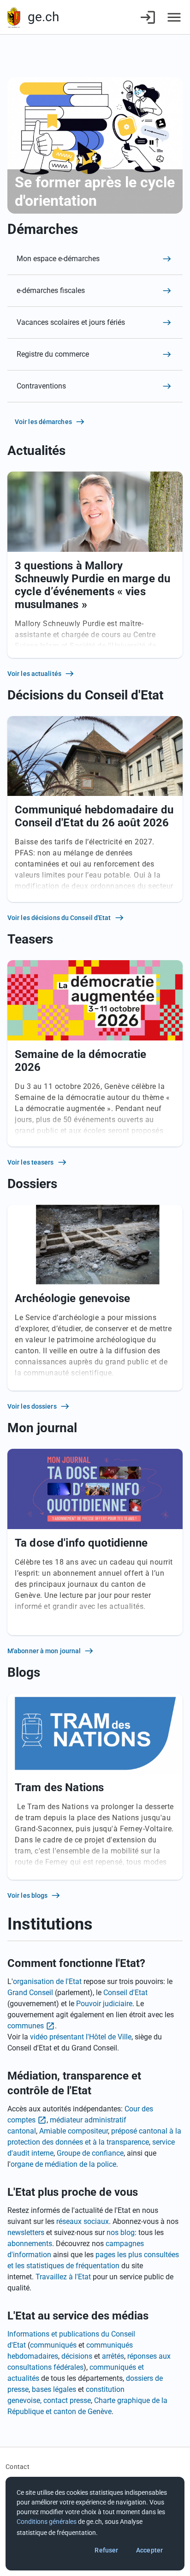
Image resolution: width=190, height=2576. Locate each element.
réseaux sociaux (83, 2221)
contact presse (67, 2400)
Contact (18, 2467)
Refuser (106, 2550)
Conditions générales (47, 2522)
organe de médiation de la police (63, 2164)
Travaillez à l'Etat (63, 2277)
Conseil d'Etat (125, 1993)
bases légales (54, 2389)
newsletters (26, 2232)
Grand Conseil (30, 1993)
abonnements (30, 2244)
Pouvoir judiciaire (104, 2004)
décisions (77, 2356)
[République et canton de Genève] (14, 17)
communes (26, 2026)
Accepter (149, 2550)
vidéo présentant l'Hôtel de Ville (81, 2037)
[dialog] (95, 2524)
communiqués (53, 2345)
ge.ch (43, 17)
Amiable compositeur (74, 2131)
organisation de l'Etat (47, 1981)
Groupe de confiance (90, 2153)
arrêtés (113, 2356)
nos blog (121, 2232)
